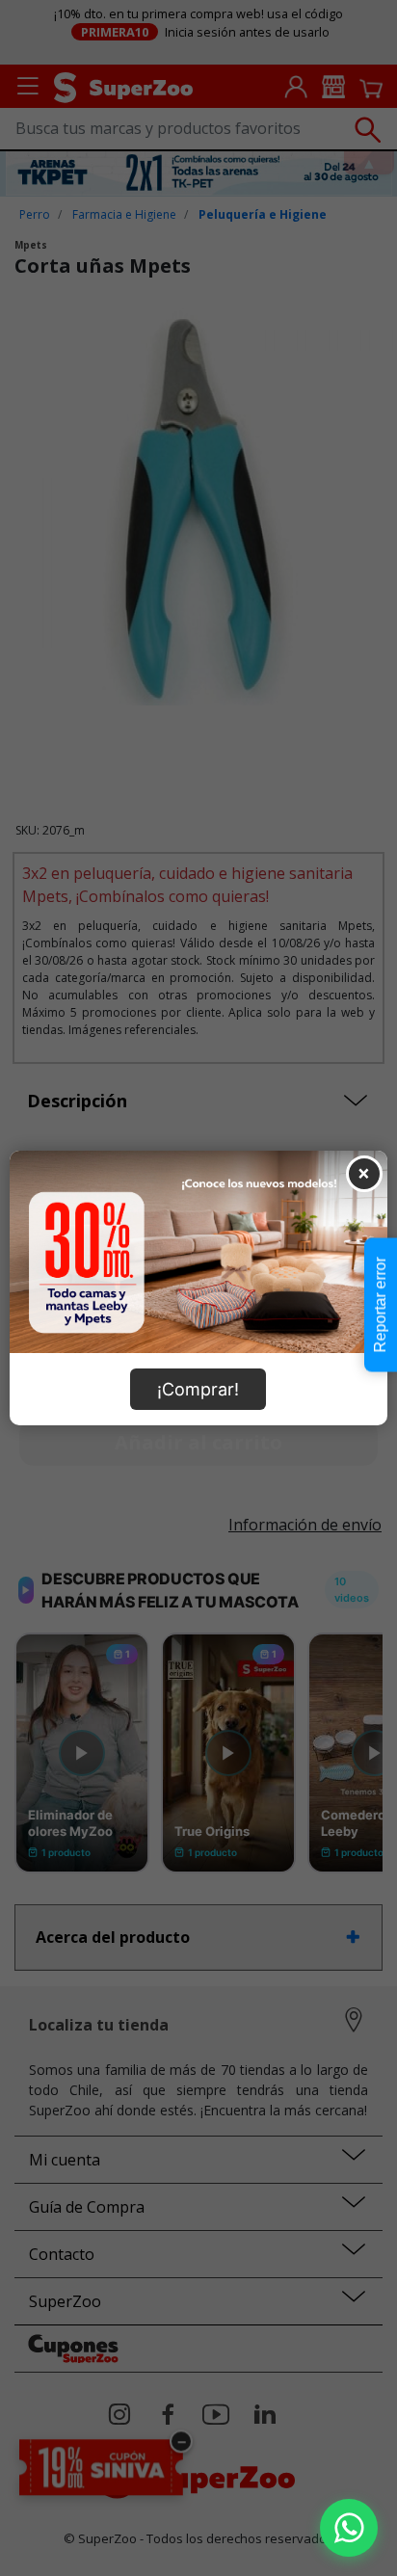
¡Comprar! (198, 1389)
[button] (349, 2528)
